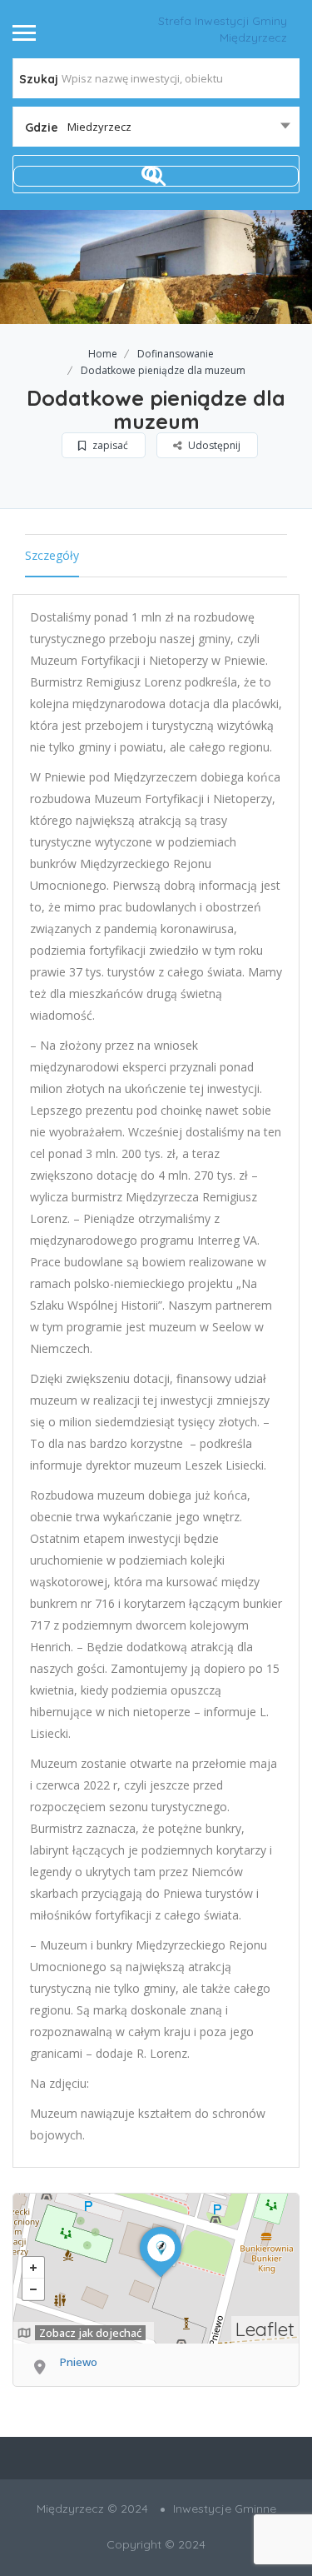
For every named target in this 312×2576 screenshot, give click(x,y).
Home (103, 354)
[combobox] (156, 127)
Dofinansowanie (176, 354)
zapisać (109, 445)
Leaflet (265, 2329)
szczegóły (52, 555)
